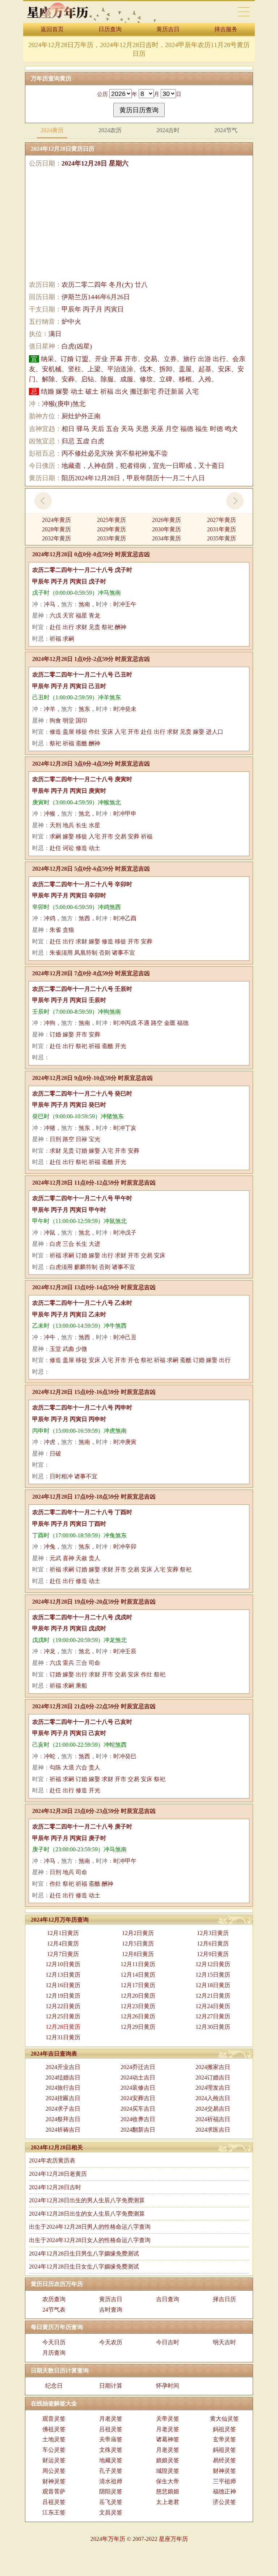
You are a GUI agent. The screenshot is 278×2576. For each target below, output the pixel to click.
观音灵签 (54, 2419)
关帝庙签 (111, 2439)
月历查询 (54, 2353)
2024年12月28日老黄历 (58, 2174)
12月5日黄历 (138, 1943)
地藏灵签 (111, 2460)
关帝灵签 (168, 2419)
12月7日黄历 (63, 1954)
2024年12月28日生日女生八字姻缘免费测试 (84, 2267)
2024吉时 (168, 130)
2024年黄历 (56, 520)
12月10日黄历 (63, 1964)
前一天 (43, 501)
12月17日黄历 (138, 1985)
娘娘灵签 (168, 2460)
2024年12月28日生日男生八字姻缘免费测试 (84, 2254)
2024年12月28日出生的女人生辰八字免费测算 (87, 2214)
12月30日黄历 (213, 2027)
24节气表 (54, 2310)
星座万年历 (173, 2539)
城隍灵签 (168, 2471)
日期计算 (111, 2386)
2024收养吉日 (138, 2119)
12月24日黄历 (213, 2006)
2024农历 (110, 130)
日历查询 (110, 29)
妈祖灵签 (224, 2429)
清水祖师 (111, 2481)
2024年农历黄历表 (52, 2160)
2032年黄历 (56, 538)
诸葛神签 (168, 2439)
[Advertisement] (139, 224)
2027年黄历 (222, 520)
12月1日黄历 (63, 1933)
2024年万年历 (108, 2539)
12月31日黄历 (63, 2037)
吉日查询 (168, 2299)
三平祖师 (224, 2481)
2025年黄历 (111, 520)
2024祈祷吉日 (63, 2130)
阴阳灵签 (111, 2491)
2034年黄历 (167, 538)
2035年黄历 (222, 538)
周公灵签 (54, 2471)
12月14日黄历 (138, 1975)
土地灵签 (54, 2439)
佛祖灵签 (54, 2429)
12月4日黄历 (63, 1943)
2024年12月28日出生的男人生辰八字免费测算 (87, 2200)
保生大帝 (168, 2481)
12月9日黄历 (213, 1954)
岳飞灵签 (111, 2502)
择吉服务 (226, 29)
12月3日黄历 (213, 1933)
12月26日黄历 (138, 2016)
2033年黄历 (111, 538)
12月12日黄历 (213, 1964)
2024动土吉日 (138, 2077)
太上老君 (168, 2502)
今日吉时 (168, 2342)
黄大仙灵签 (224, 2419)
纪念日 (54, 2386)
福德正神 (224, 2491)
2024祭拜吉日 (63, 2119)
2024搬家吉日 (213, 2067)
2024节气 (226, 130)
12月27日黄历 (213, 2016)
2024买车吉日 (138, 2109)
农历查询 (54, 2299)
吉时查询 (111, 2310)
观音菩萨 (54, 2491)
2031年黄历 (222, 529)
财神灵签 (224, 2471)
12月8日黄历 (138, 1954)
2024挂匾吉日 (63, 2098)
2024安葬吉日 (138, 2098)
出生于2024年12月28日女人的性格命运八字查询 (90, 2240)
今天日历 (54, 2342)
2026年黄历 (167, 520)
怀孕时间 (168, 2386)
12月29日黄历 (138, 2027)
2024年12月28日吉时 (55, 2187)
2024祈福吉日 (213, 2119)
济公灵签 (224, 2502)
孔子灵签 (111, 2471)
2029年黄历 (111, 529)
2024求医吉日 (213, 2130)
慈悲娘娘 (168, 2491)
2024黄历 (52, 130)
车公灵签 (54, 2450)
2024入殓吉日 (213, 2098)
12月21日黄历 (213, 1996)
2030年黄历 (167, 529)
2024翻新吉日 (138, 2130)
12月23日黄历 (138, 2006)
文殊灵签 (111, 2450)
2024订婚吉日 (213, 2077)
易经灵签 (224, 2460)
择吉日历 (224, 2299)
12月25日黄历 (63, 2016)
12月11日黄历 (138, 1964)
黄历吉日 (168, 29)
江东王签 (54, 2512)
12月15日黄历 (213, 1975)
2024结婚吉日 (63, 2077)
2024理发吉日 (213, 2088)
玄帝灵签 (224, 2439)
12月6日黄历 (213, 1943)
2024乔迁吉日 (138, 2067)
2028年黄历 (56, 529)
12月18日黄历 (213, 1985)
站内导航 (244, 12)
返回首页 (52, 29)
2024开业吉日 (63, 2067)
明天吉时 (224, 2342)
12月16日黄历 (63, 1985)
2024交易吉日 (213, 2109)
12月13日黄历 (63, 1975)
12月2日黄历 (138, 1933)
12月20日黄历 (138, 1996)
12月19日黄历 (63, 1996)
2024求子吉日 (63, 2109)
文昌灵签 (111, 2512)
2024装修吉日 (138, 2088)
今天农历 (111, 2342)
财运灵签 (54, 2460)
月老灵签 (111, 2419)
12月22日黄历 (63, 2006)
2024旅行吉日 (63, 2088)
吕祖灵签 (111, 2429)
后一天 (235, 501)
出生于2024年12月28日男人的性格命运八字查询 (90, 2227)
